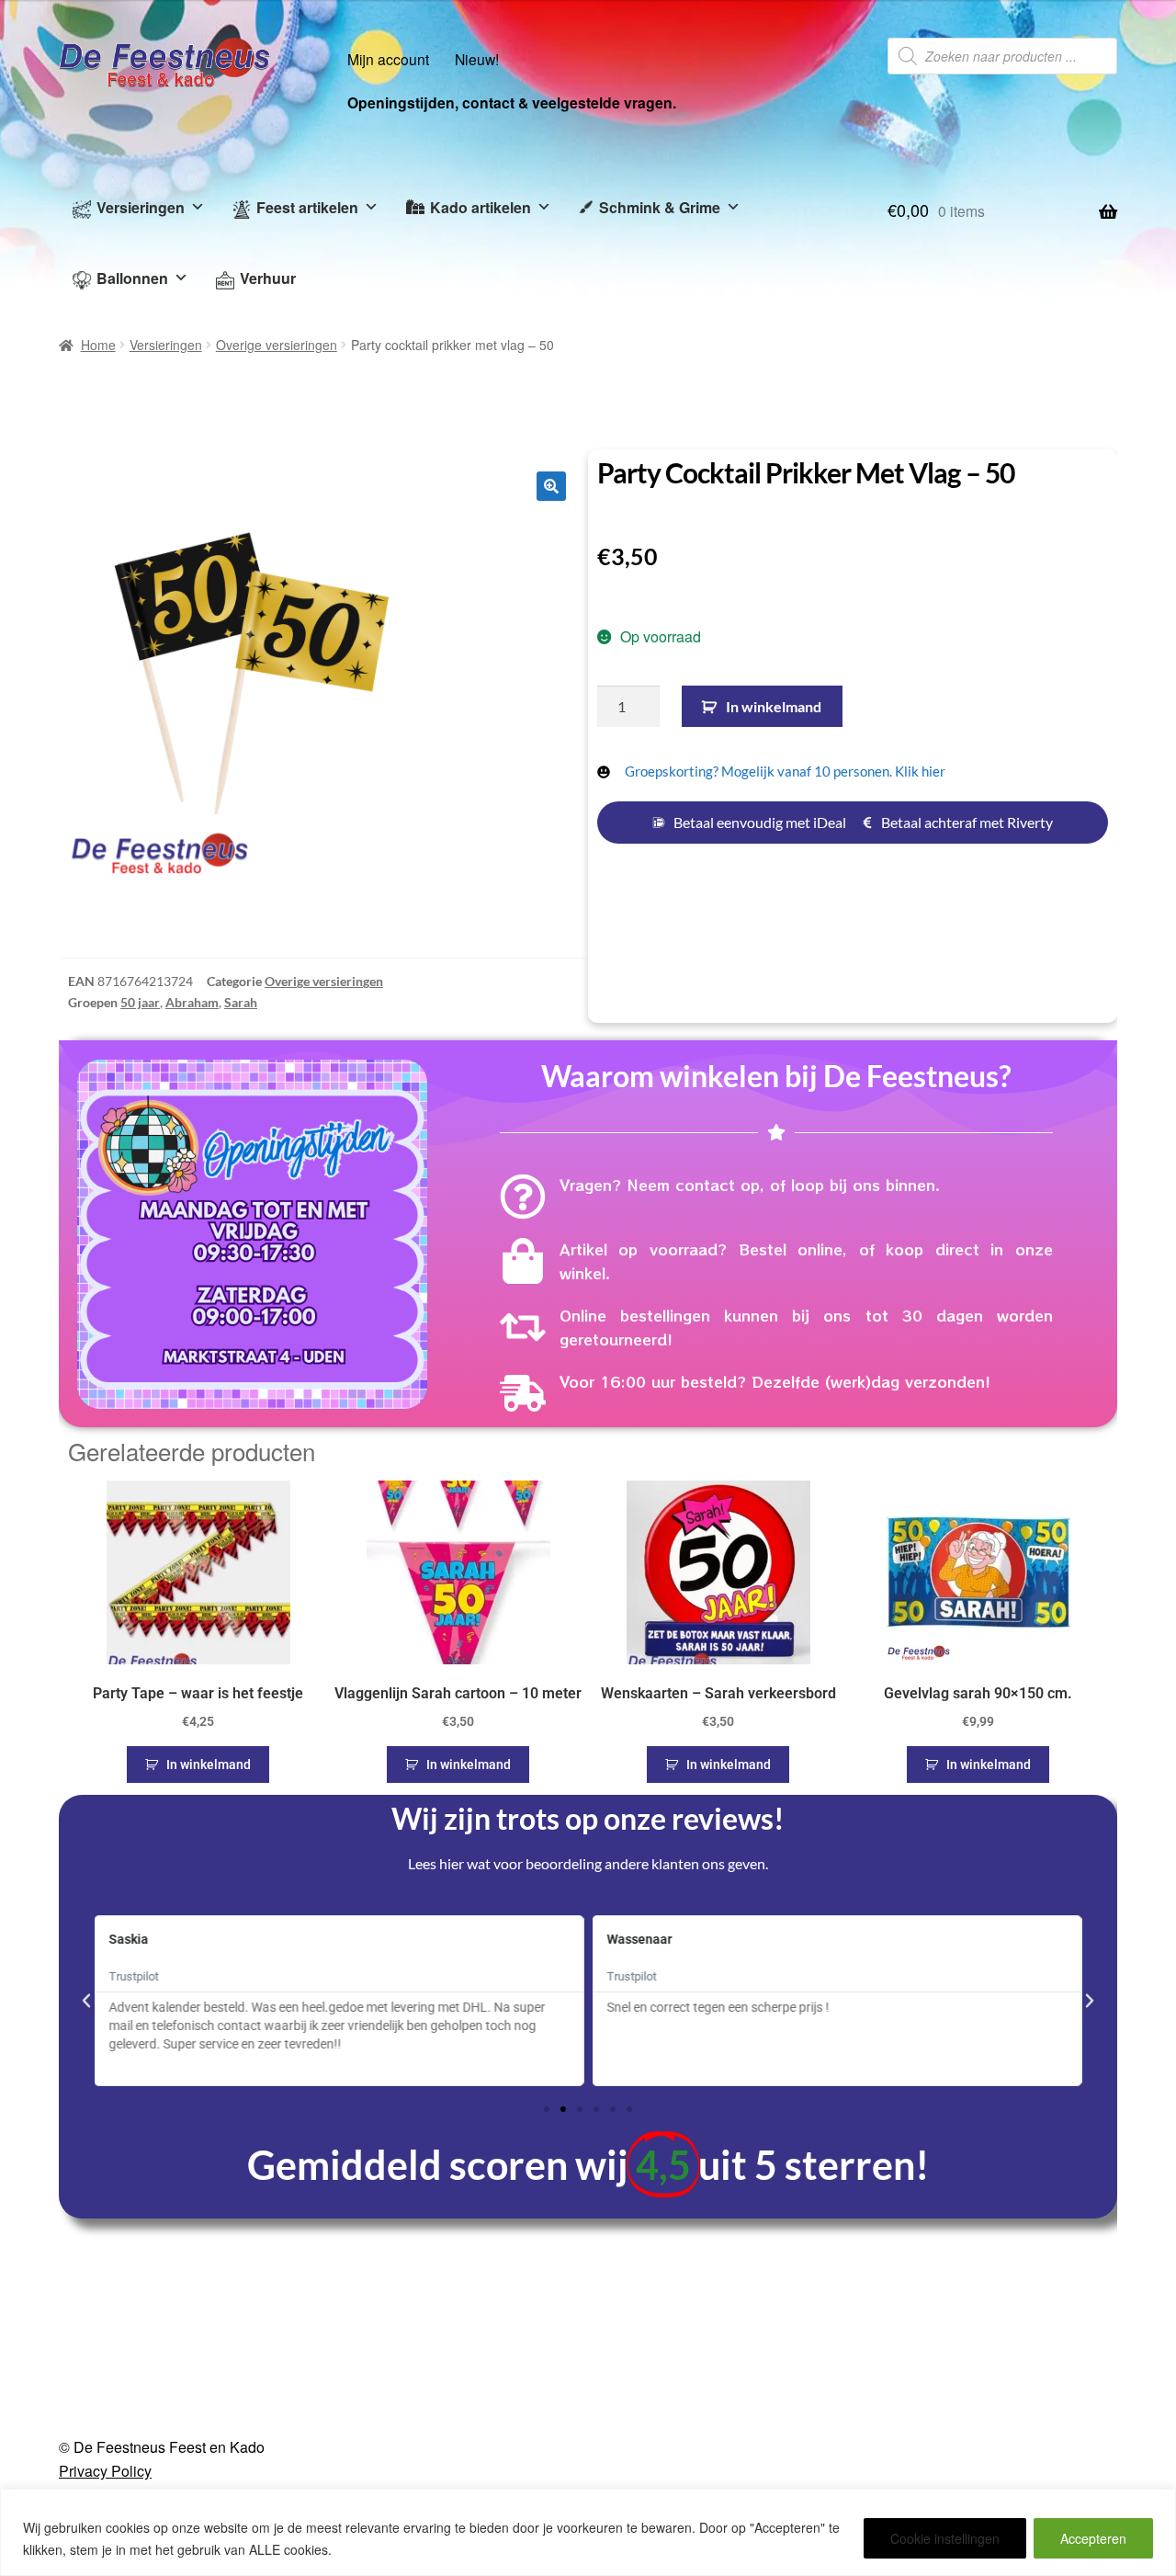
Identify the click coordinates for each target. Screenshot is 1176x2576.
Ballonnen (132, 278)
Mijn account (388, 59)
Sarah (241, 1002)
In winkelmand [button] (209, 1765)
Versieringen (141, 207)
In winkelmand (774, 706)
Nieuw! (477, 59)
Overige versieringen (277, 345)
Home (98, 345)
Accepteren (1093, 2538)
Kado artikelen (481, 207)
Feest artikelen (307, 207)
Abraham (192, 1002)
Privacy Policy (105, 2471)
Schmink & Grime (660, 207)
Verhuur (268, 278)
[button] (551, 486)
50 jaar (140, 1002)
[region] (588, 2532)
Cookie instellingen (945, 2538)
